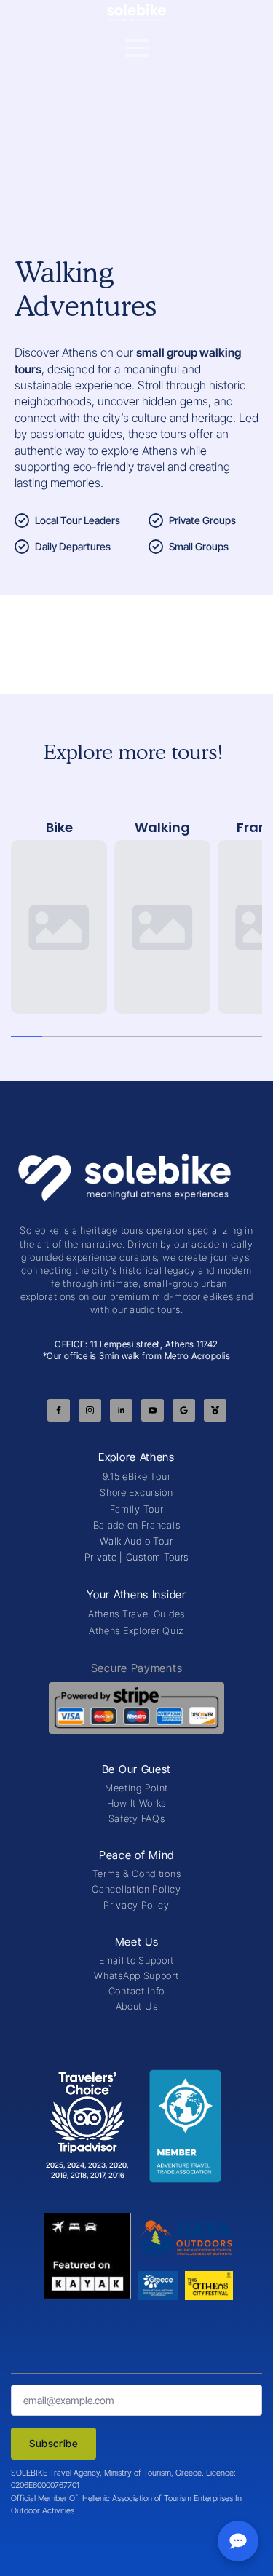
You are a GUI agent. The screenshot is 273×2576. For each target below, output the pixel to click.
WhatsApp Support (136, 1975)
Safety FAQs (137, 1818)
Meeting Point (136, 1788)
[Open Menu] (137, 48)
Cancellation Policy (136, 1889)
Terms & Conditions (137, 1874)
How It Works (136, 1803)
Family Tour (137, 1509)
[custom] (184, 1410)
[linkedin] (121, 1410)
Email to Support (136, 1960)
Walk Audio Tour (136, 1541)
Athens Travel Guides (136, 1614)
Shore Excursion (136, 1492)
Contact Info (136, 1991)
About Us (137, 2006)
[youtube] (153, 1410)
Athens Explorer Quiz (136, 1630)
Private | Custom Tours (136, 1557)
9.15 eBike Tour (137, 1476)
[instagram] (90, 1410)
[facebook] (59, 1410)
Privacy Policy (136, 1905)
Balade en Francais (137, 1525)
